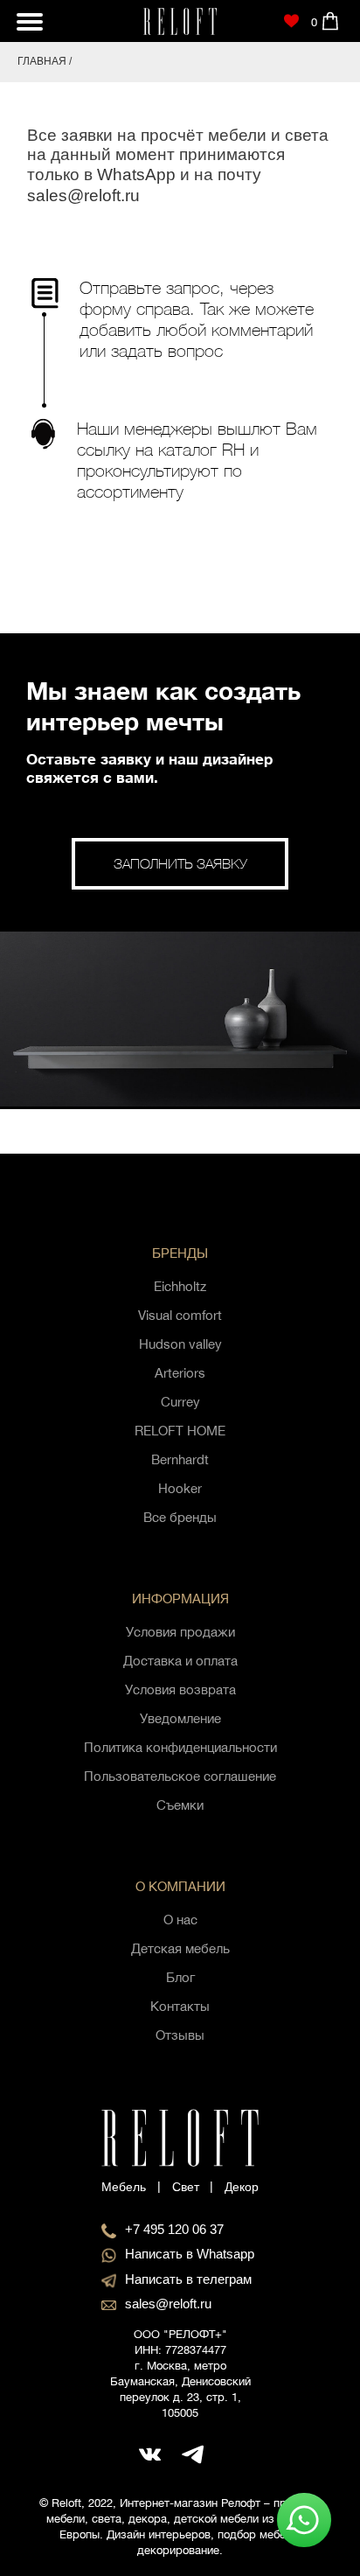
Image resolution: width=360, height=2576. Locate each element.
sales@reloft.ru (83, 195)
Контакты (180, 2006)
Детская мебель (180, 1948)
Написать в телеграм (188, 2279)
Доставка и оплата (180, 1661)
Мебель (124, 2187)
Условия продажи (180, 1632)
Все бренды (180, 1517)
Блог (180, 1977)
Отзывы (180, 2035)
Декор (242, 2187)
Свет (186, 2187)
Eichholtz (180, 1286)
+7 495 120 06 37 (174, 2229)
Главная (42, 61)
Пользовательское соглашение (180, 1776)
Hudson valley (180, 1344)
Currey (180, 1402)
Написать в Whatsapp (190, 2254)
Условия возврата (180, 1689)
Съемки (180, 1805)
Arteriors (180, 1373)
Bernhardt (180, 1459)
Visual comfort (180, 1315)
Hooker (180, 1488)
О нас (180, 1920)
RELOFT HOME (180, 1431)
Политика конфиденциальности (180, 1747)
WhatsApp (136, 175)
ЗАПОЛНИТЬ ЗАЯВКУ (180, 863)
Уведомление (180, 1718)
